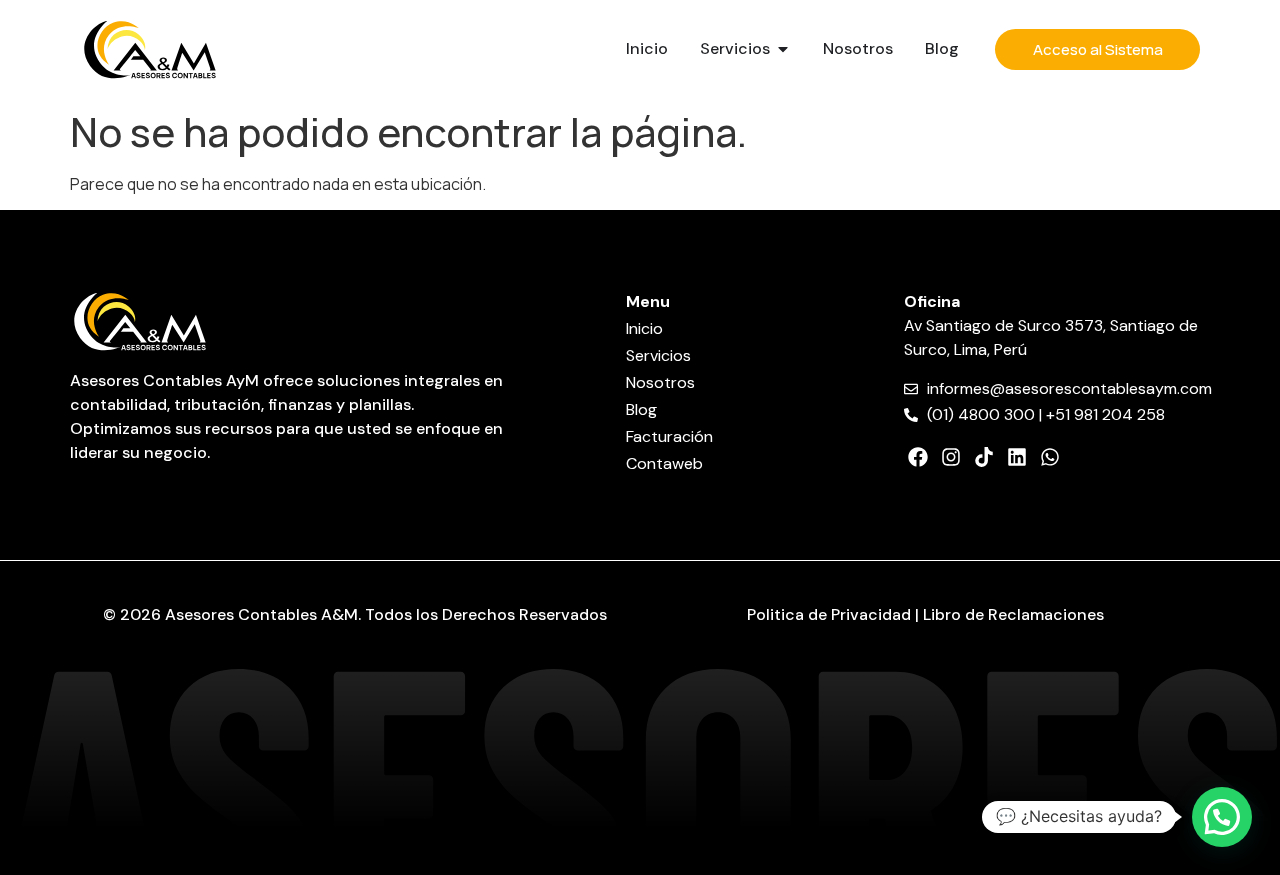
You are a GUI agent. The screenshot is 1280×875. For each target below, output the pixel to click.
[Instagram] (951, 457)
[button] (1222, 817)
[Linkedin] (1017, 457)
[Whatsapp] (1050, 457)
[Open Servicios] (783, 49)
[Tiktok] (984, 457)
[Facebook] (918, 457)
